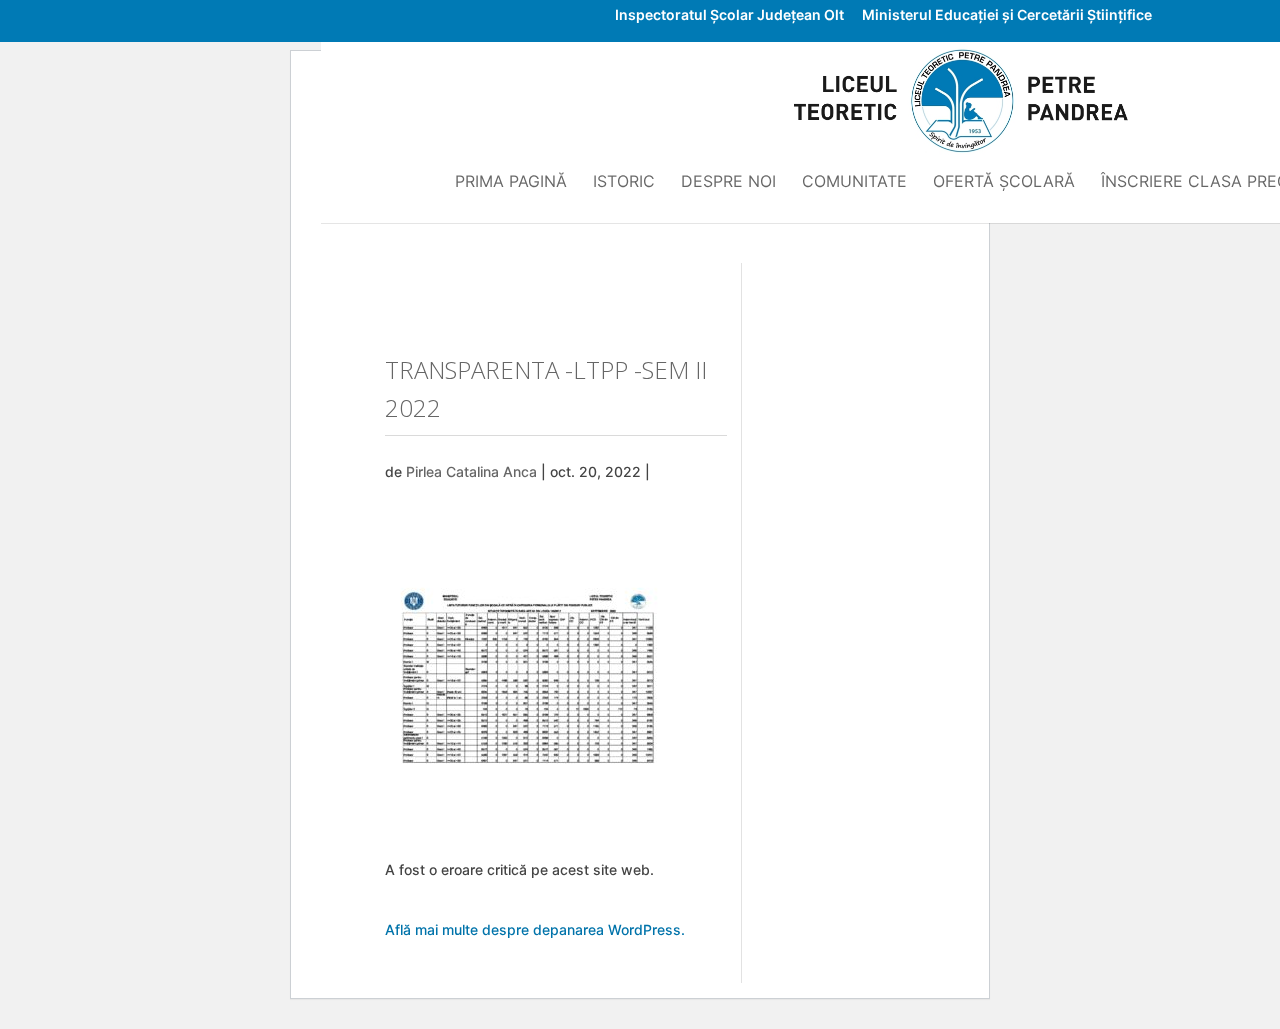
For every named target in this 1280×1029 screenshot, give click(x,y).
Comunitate (854, 182)
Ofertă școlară (1004, 182)
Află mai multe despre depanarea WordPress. (535, 929)
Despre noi (728, 182)
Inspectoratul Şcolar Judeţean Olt (729, 16)
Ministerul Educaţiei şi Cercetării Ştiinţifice (1007, 16)
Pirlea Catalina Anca (471, 471)
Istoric (624, 182)
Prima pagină (511, 182)
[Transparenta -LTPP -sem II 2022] (535, 773)
